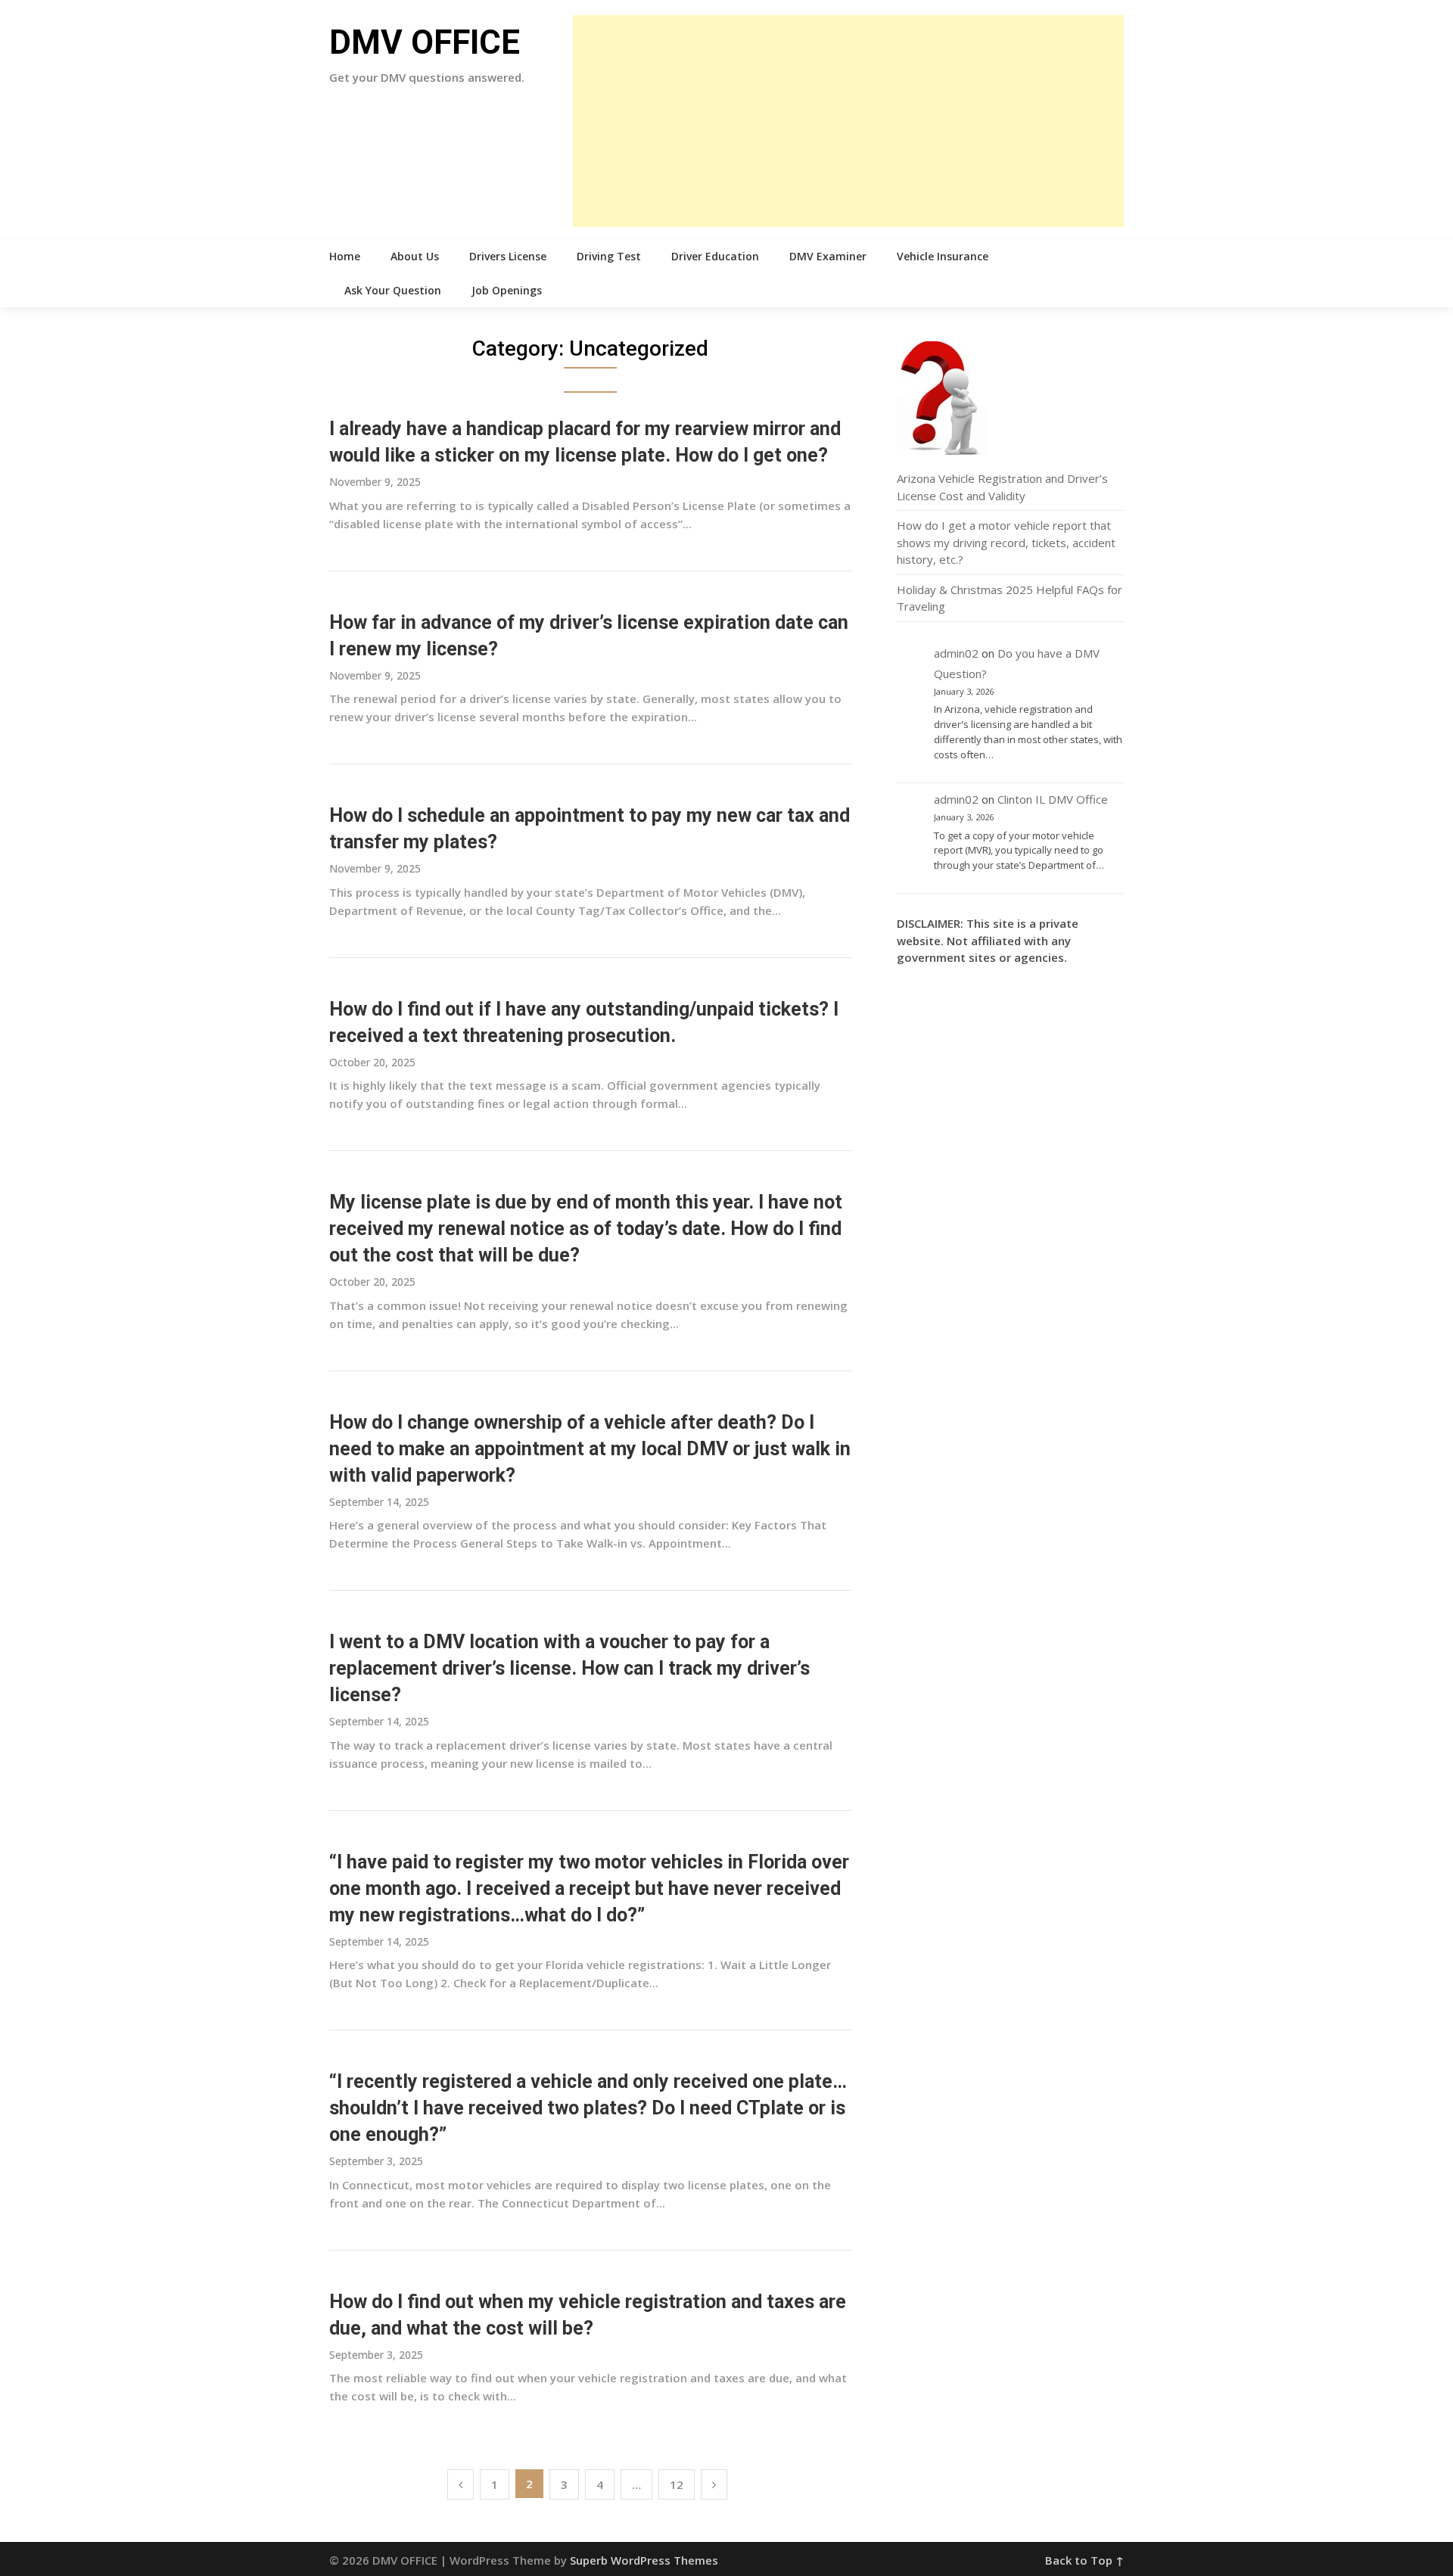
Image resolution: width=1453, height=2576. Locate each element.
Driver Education (715, 256)
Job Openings (507, 290)
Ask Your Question (393, 290)
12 (677, 2484)
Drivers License (508, 256)
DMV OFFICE (425, 42)
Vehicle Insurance (943, 256)
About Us (415, 256)
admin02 (956, 653)
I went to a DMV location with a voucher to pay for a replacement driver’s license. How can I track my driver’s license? (569, 1668)
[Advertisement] (848, 121)
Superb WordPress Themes (644, 2560)
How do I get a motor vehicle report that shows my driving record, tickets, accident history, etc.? (1006, 542)
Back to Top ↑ (1084, 2560)
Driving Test (609, 256)
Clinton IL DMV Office (1053, 799)
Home (345, 256)
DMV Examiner (828, 256)
